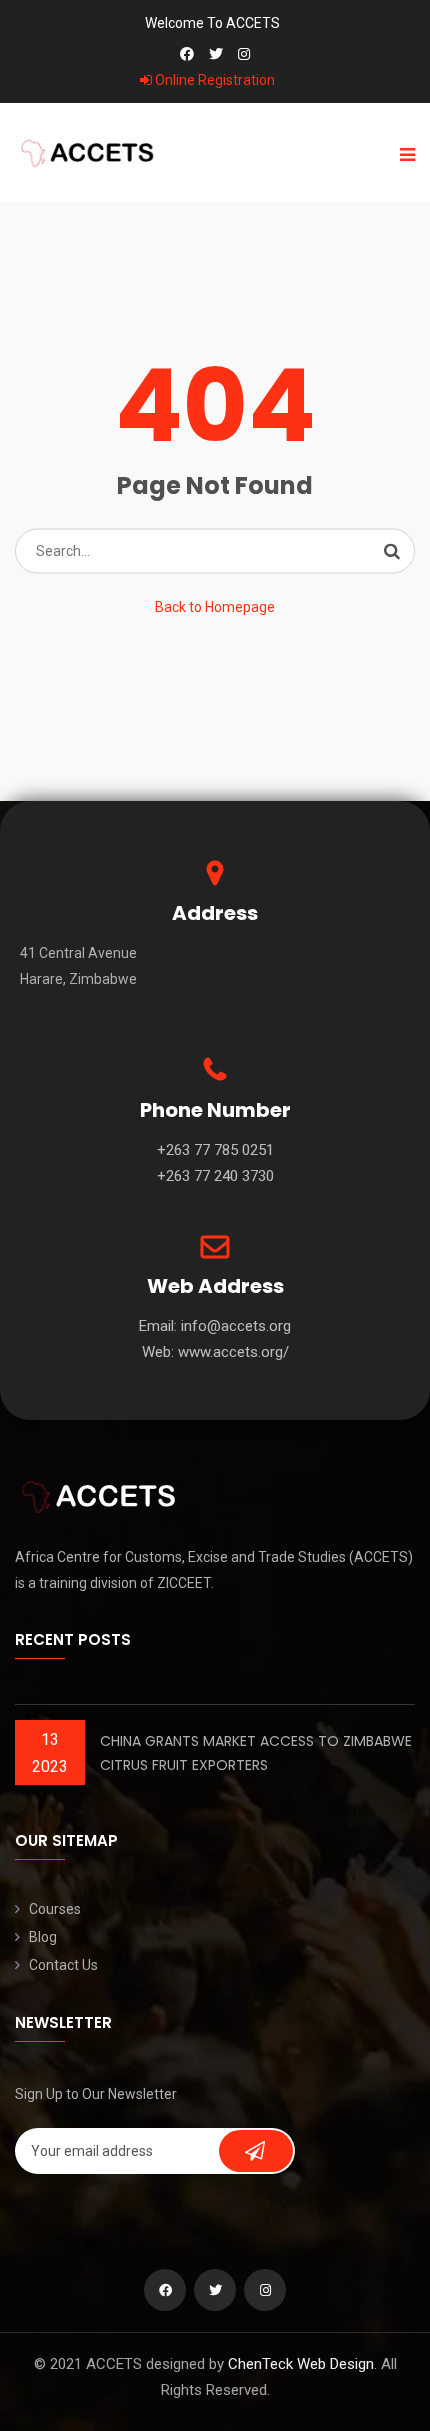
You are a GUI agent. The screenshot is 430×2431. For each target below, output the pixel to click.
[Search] (392, 551)
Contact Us (63, 1965)
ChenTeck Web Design (301, 2364)
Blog (43, 1937)
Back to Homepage (215, 607)
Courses (55, 1909)
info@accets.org (236, 1326)
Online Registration (213, 80)
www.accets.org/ (233, 1352)
